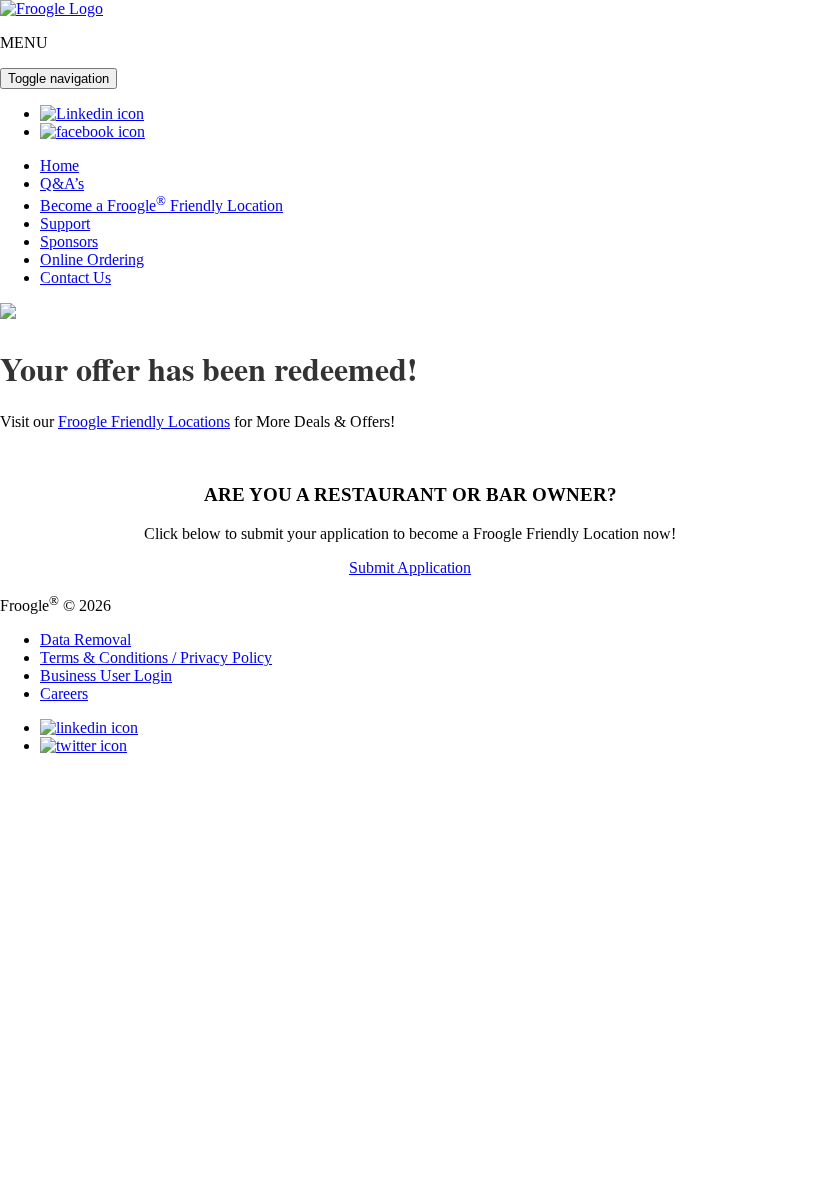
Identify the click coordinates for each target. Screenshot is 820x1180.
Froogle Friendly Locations (144, 421)
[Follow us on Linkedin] (92, 113)
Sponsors (69, 241)
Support (65, 223)
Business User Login (106, 675)
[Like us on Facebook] (92, 131)
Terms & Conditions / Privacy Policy (156, 657)
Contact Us (75, 277)
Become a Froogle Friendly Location (161, 205)
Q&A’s (62, 183)
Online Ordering (92, 259)
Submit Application (410, 567)
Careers (64, 693)
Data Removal (85, 639)
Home (59, 165)
